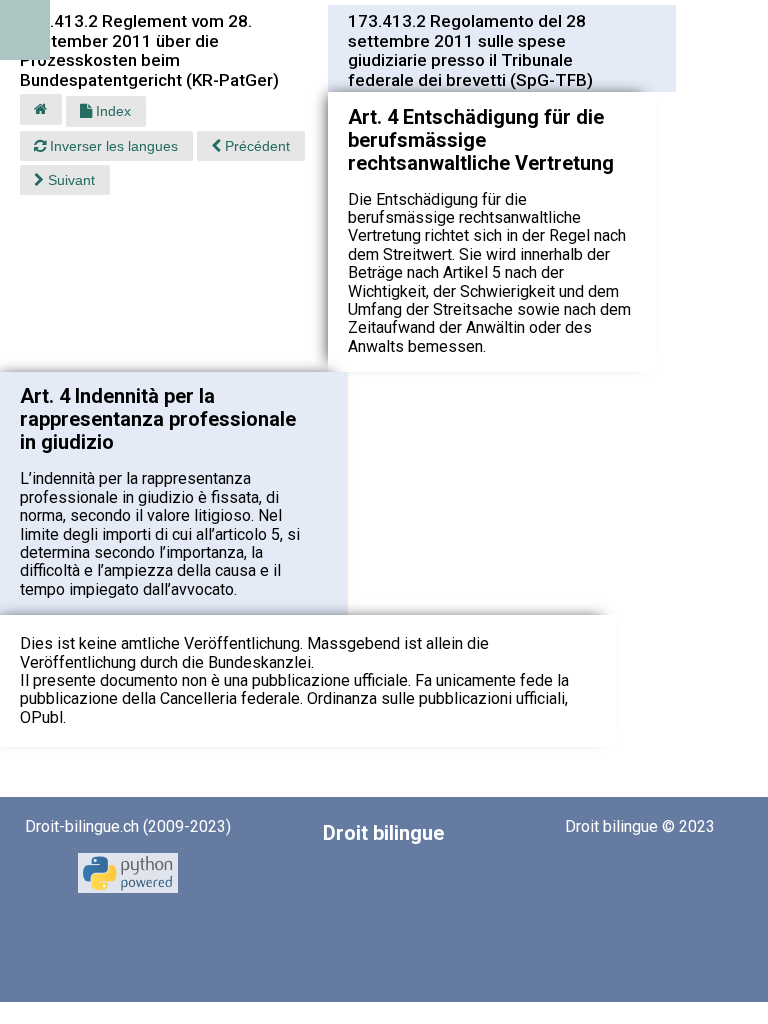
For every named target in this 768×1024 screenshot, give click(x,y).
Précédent (255, 146)
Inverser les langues (112, 146)
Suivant (69, 180)
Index (111, 111)
